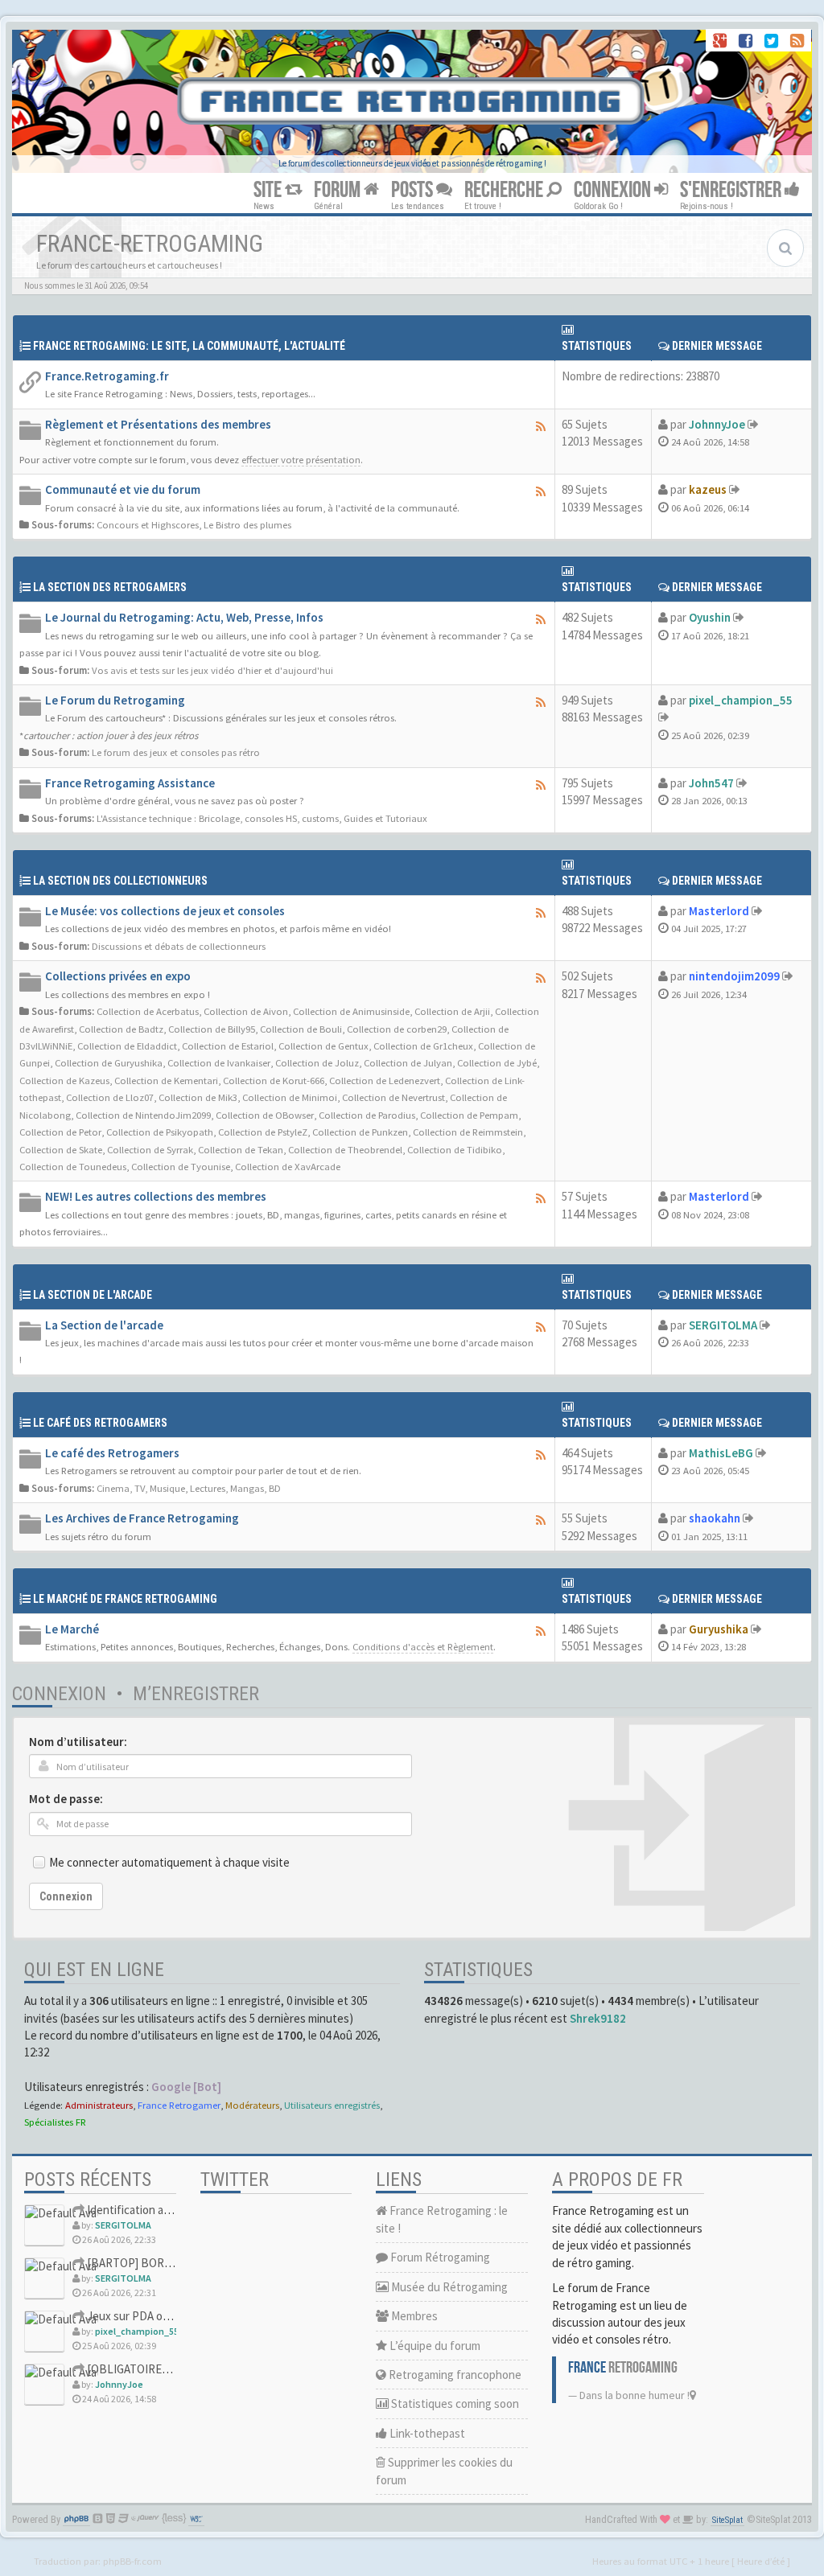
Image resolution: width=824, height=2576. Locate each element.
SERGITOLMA (723, 1325)
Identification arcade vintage (158, 2210)
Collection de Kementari (166, 1080)
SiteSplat (727, 2520)
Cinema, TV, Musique (141, 1488)
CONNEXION (614, 190)
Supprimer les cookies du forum (444, 2471)
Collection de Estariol (228, 1046)
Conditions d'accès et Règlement (423, 1646)
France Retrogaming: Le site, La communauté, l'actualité (189, 346)
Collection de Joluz (317, 1062)
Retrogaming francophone (454, 2375)
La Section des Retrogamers (110, 587)
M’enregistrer (196, 1694)
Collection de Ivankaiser (219, 1062)
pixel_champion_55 (741, 700)
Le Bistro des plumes (247, 524)
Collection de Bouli (301, 1029)
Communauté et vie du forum (123, 489)
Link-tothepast (426, 2433)
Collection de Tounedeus (73, 1166)
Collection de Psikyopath (160, 1132)
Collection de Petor (60, 1132)
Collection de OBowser (265, 1115)
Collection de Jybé (497, 1062)
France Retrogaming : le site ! (442, 2219)
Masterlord (719, 911)
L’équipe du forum (434, 2346)
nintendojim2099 (734, 976)
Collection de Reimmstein (468, 1132)
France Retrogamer (179, 2105)
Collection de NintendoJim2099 (143, 1115)
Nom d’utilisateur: (78, 1742)
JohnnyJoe (717, 424)
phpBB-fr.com (132, 2561)
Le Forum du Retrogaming (115, 700)
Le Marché (72, 1629)
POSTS (414, 190)
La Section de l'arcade (93, 1295)
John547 (711, 783)
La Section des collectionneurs (120, 881)
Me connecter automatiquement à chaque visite (169, 1862)
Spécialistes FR (55, 2122)
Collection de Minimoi (290, 1097)
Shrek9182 (598, 2018)
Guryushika (719, 1629)
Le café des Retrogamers (112, 1453)
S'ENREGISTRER (732, 190)
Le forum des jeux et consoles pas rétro (176, 752)
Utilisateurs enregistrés (332, 2105)
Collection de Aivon (246, 1011)
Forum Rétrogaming (439, 2257)
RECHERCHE (505, 190)
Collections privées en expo (118, 976)
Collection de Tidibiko (455, 1149)
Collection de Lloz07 (110, 1097)
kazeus (708, 489)
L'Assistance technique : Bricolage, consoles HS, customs (218, 818)
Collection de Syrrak (150, 1149)
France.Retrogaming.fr (107, 376)
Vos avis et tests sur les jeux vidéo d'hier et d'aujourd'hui (212, 670)
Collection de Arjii (452, 1011)
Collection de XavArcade (288, 1166)
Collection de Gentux (323, 1046)
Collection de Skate (61, 1149)
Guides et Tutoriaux (385, 818)
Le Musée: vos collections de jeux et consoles (165, 911)
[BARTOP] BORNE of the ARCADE (171, 2263)
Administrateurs (99, 2105)
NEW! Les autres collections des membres (156, 1196)
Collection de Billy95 (212, 1029)
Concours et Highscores (148, 524)
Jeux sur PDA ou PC (135, 2316)
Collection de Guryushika (109, 1062)
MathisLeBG (721, 1453)
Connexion (59, 1694)
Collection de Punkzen (360, 1132)
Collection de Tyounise (181, 1166)
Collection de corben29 (397, 1029)
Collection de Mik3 (198, 1097)
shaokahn (715, 1518)
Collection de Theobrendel (345, 1149)
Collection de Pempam (469, 1115)
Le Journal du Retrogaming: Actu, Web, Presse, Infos (184, 617)
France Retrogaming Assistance (130, 783)
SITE (269, 190)
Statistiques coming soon (454, 2403)
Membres (413, 2316)
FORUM (339, 190)
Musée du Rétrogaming (448, 2287)
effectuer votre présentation (301, 459)
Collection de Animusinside (351, 1011)
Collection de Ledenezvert (385, 1080)
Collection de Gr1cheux (423, 1046)
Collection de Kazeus (64, 1080)
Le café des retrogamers (100, 1423)
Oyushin (710, 617)
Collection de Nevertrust (393, 1097)
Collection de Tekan (241, 1149)
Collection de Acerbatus (148, 1011)
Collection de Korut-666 (274, 1080)
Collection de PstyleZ (263, 1132)
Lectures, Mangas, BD (235, 1488)
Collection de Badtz (121, 1029)
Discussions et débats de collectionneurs (179, 946)
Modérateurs (252, 2105)
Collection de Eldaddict (127, 1046)
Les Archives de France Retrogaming (142, 1518)
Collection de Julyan (408, 1062)
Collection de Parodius (367, 1115)
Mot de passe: (66, 1799)
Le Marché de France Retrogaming (125, 1599)
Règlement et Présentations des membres (158, 424)
